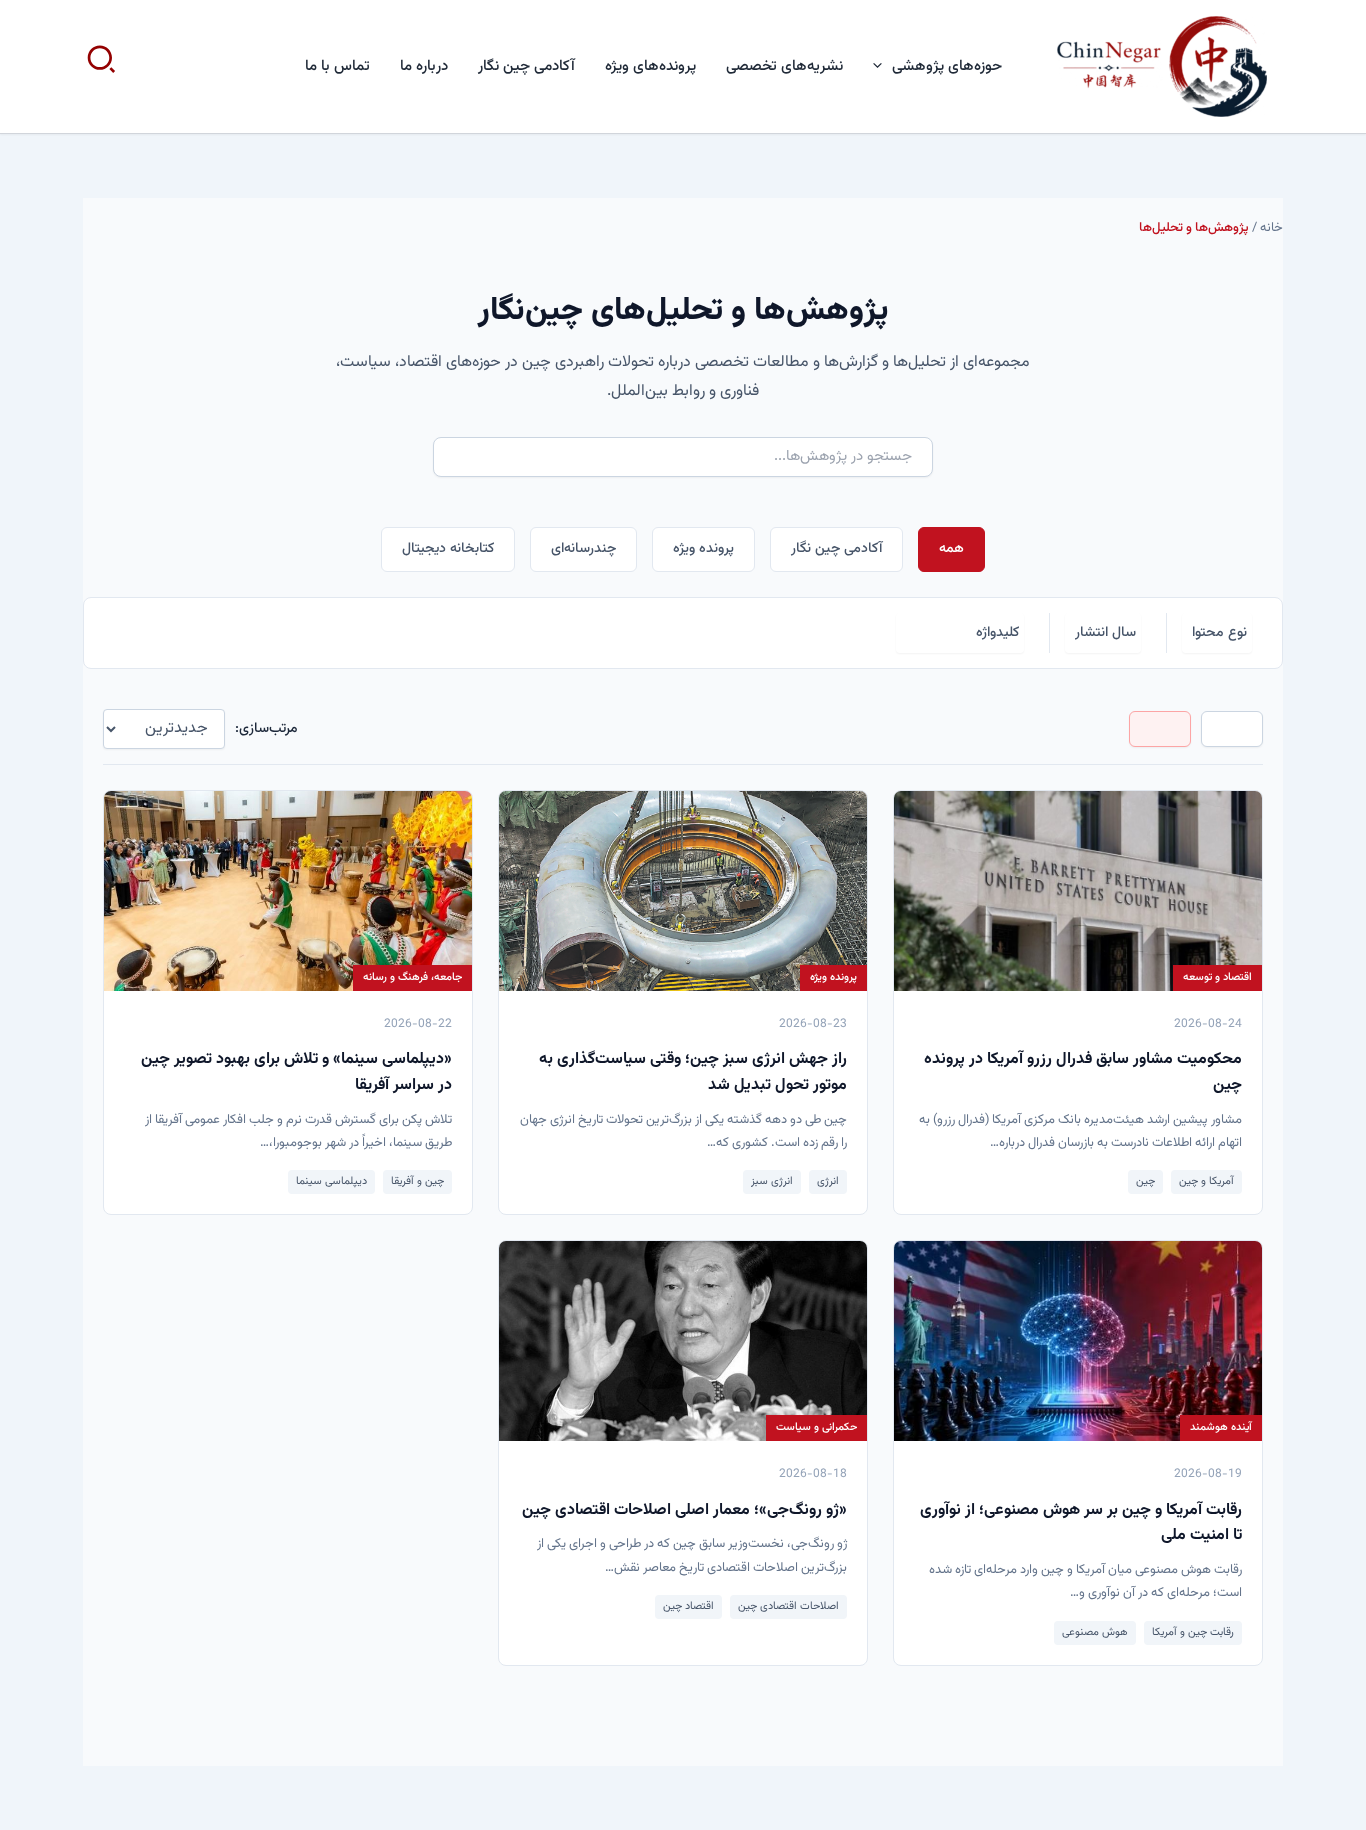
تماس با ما (337, 66)
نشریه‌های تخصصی (784, 66)
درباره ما (424, 66)
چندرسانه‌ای (583, 549)
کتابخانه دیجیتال (448, 549)
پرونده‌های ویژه (650, 66)
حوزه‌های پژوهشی (947, 66)
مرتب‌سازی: (266, 729)
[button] (882, 66)
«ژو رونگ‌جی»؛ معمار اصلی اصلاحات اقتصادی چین (684, 1510)
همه (951, 549)
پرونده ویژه (703, 549)
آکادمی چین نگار (526, 66)
